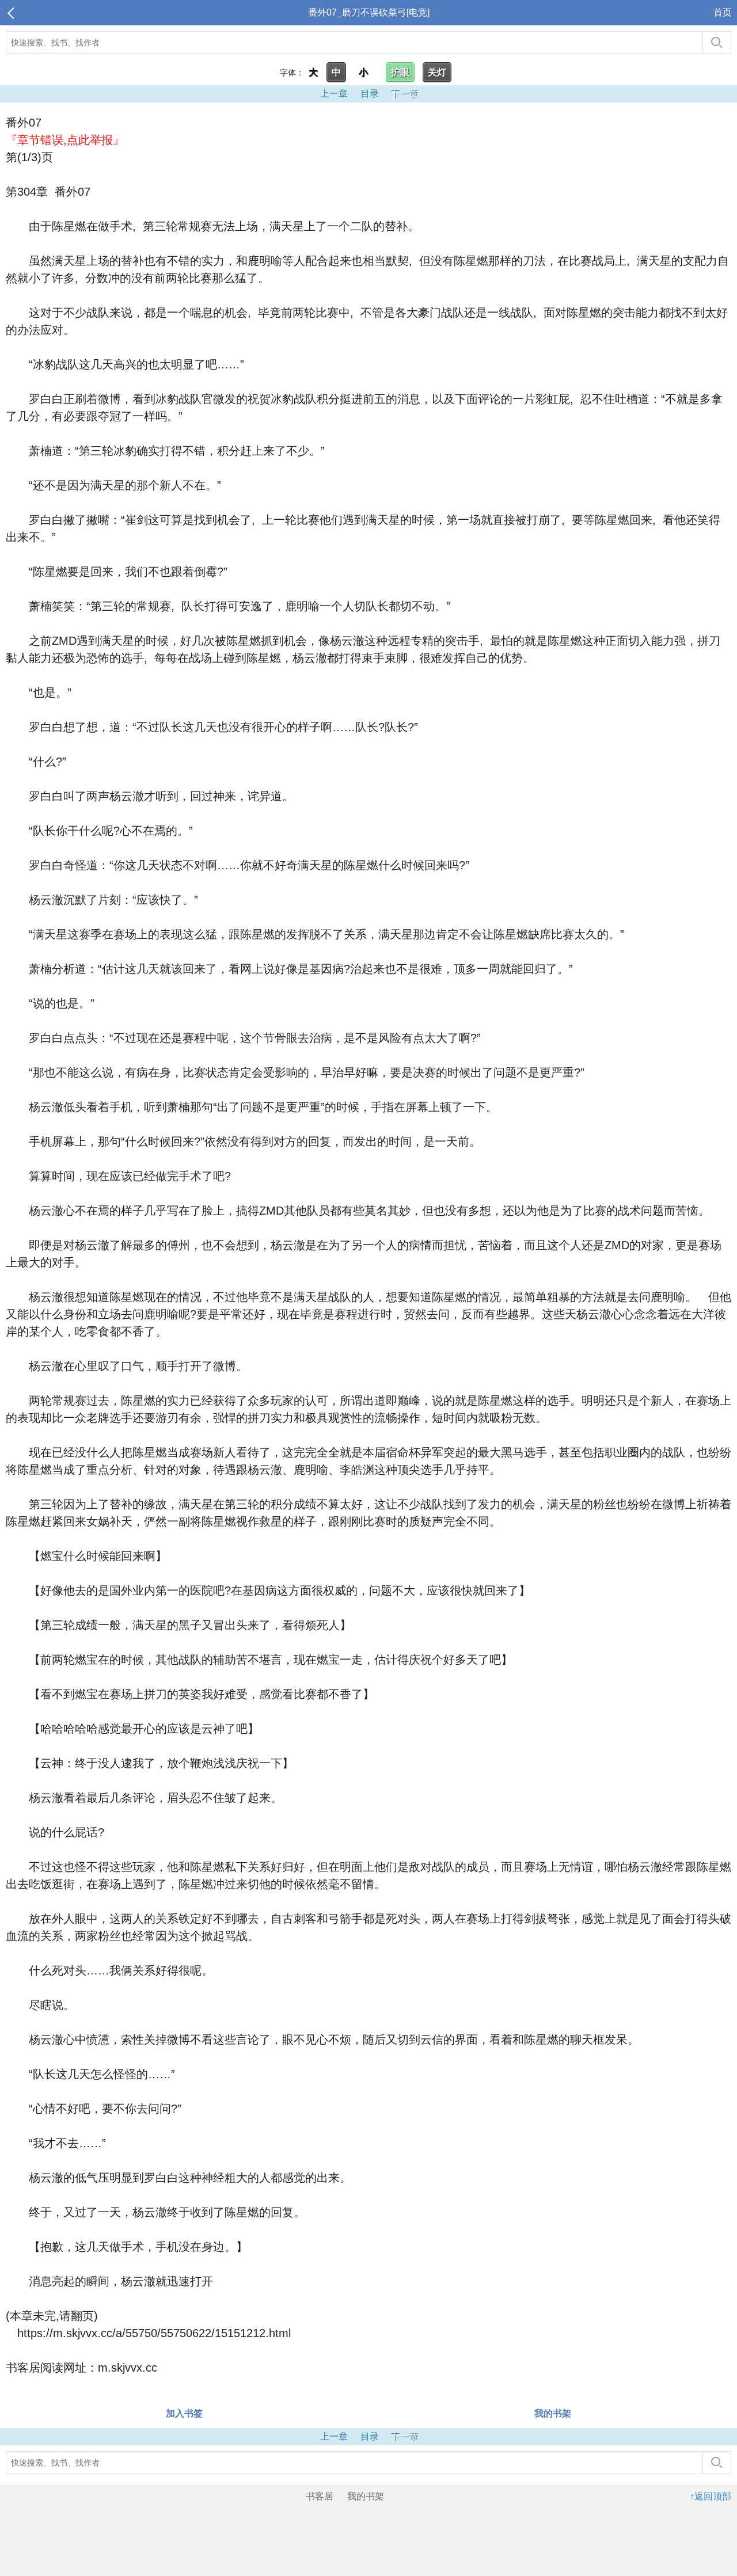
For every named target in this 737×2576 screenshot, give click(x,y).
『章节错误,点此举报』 (65, 140)
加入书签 (184, 2413)
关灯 (437, 72)
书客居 (320, 2496)
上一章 (334, 94)
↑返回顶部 (711, 2496)
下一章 (404, 94)
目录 (370, 94)
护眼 (400, 72)
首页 (723, 12)
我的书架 (553, 2413)
